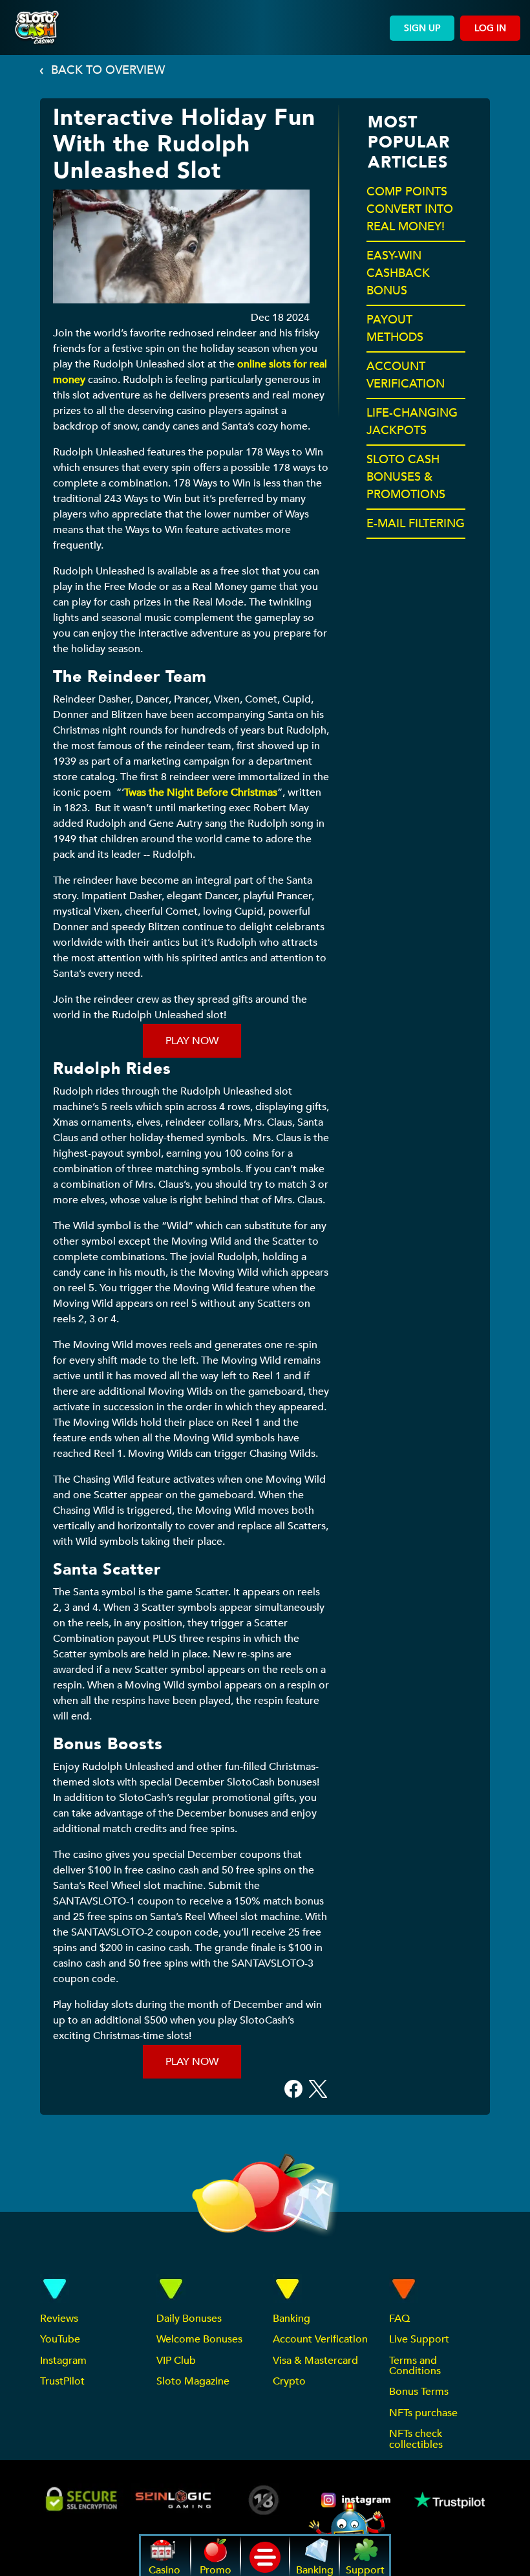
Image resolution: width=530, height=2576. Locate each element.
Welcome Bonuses (199, 2339)
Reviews (59, 2319)
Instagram (63, 2361)
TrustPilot (62, 2381)
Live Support (419, 2339)
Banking (291, 2319)
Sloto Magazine (193, 2381)
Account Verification (320, 2339)
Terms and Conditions (415, 2366)
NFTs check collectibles (416, 2439)
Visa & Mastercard (315, 2361)
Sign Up (422, 28)
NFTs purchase (423, 2413)
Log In (490, 28)
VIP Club (176, 2361)
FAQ (399, 2319)
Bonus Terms (419, 2392)
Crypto (289, 2381)
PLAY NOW (192, 1041)
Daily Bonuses (189, 2319)
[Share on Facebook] (293, 2088)
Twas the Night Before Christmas (201, 792)
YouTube (60, 2339)
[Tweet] (318, 2088)
